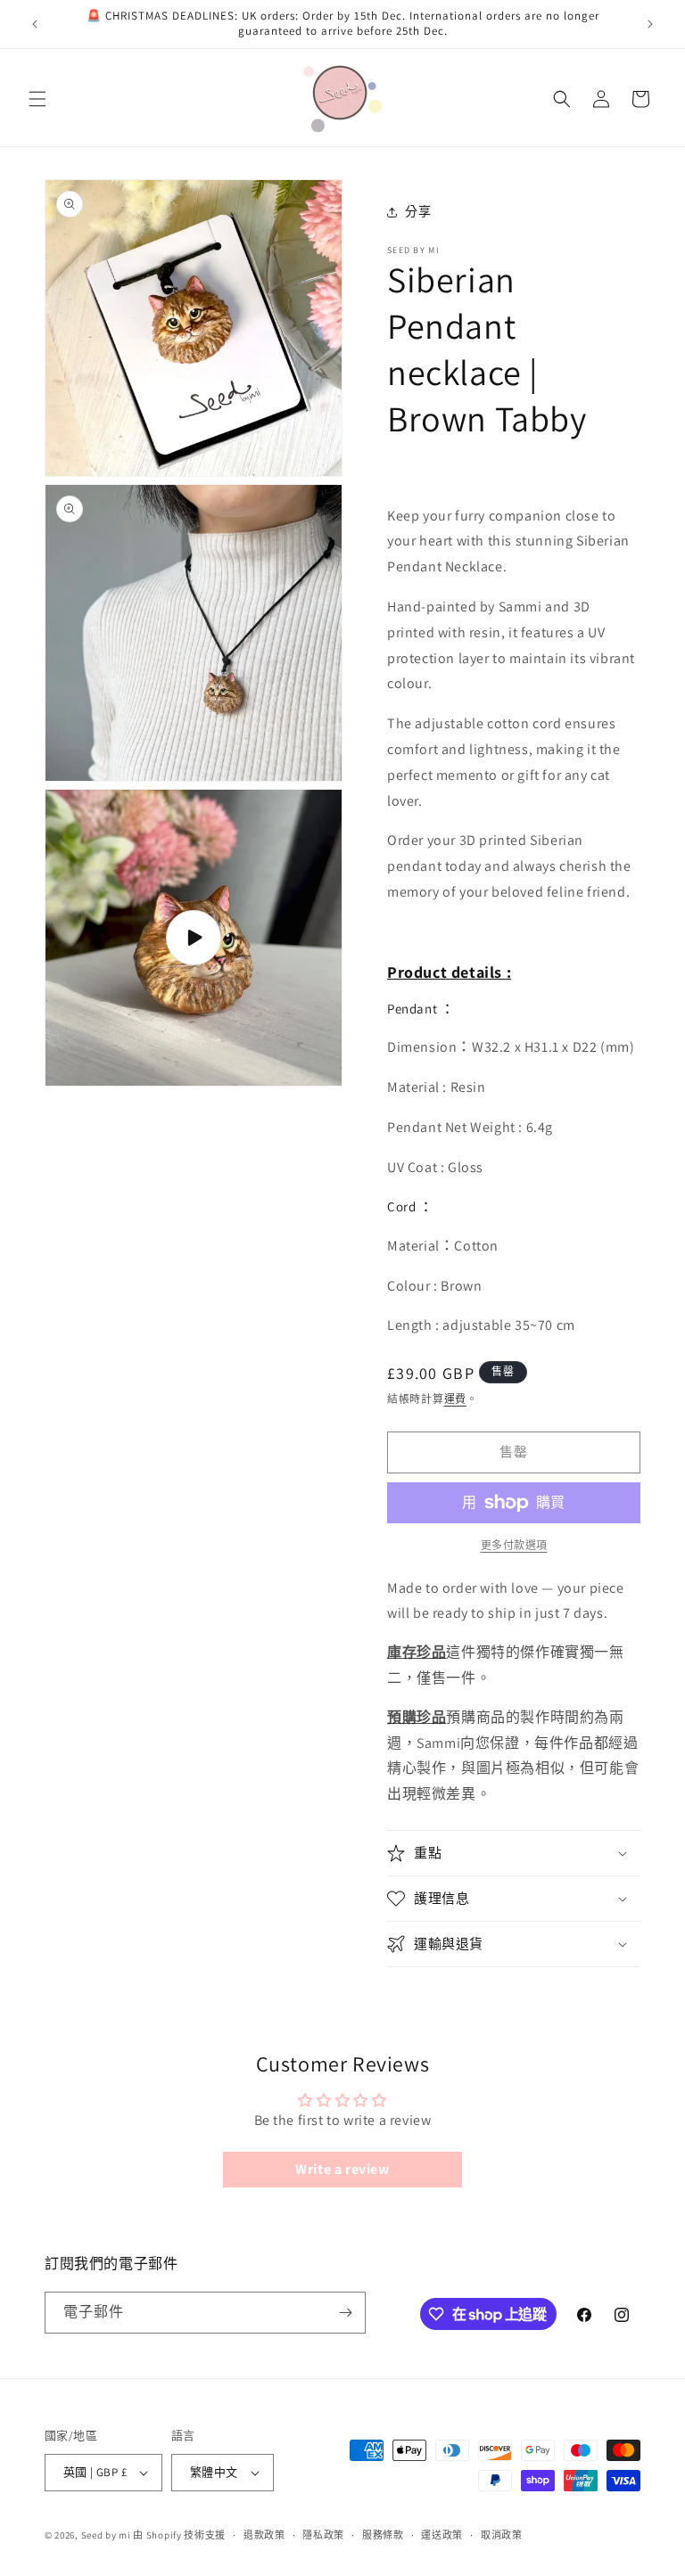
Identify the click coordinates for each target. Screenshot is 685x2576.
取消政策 (502, 2535)
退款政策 (264, 2535)
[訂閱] (345, 2313)
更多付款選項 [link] (514, 1545)
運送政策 (442, 2535)
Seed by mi (106, 2535)
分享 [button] (418, 211)
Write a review (342, 2169)
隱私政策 (323, 2535)
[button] (37, 99)
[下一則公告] (650, 24)
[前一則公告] (35, 24)
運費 (455, 1399)
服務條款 (383, 2535)
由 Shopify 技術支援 (179, 2535)
